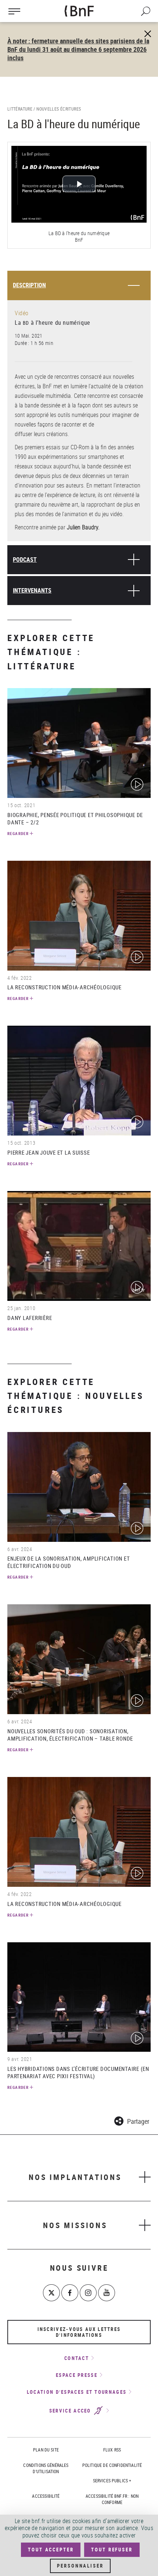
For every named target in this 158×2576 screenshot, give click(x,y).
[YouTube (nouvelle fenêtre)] (107, 2293)
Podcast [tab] (25, 560)
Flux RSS (112, 2450)
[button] (132, 2120)
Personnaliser (80, 2566)
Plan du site (46, 2450)
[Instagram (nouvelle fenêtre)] (88, 2293)
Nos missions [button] (75, 2225)
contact (77, 2358)
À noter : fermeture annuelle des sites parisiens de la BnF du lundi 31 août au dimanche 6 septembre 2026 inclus (78, 49)
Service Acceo (71, 2411)
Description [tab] (29, 285)
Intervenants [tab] (32, 590)
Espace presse (77, 2375)
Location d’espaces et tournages (77, 2392)
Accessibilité (46, 2496)
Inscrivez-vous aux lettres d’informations (79, 2332)
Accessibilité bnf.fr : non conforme (112, 2499)
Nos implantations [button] (75, 2177)
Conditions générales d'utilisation (46, 2468)
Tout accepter (51, 2550)
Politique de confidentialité (112, 2465)
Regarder (18, 833)
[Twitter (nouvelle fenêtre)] (51, 2293)
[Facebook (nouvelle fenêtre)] (70, 2293)
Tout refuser (112, 2550)
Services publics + (112, 2480)
